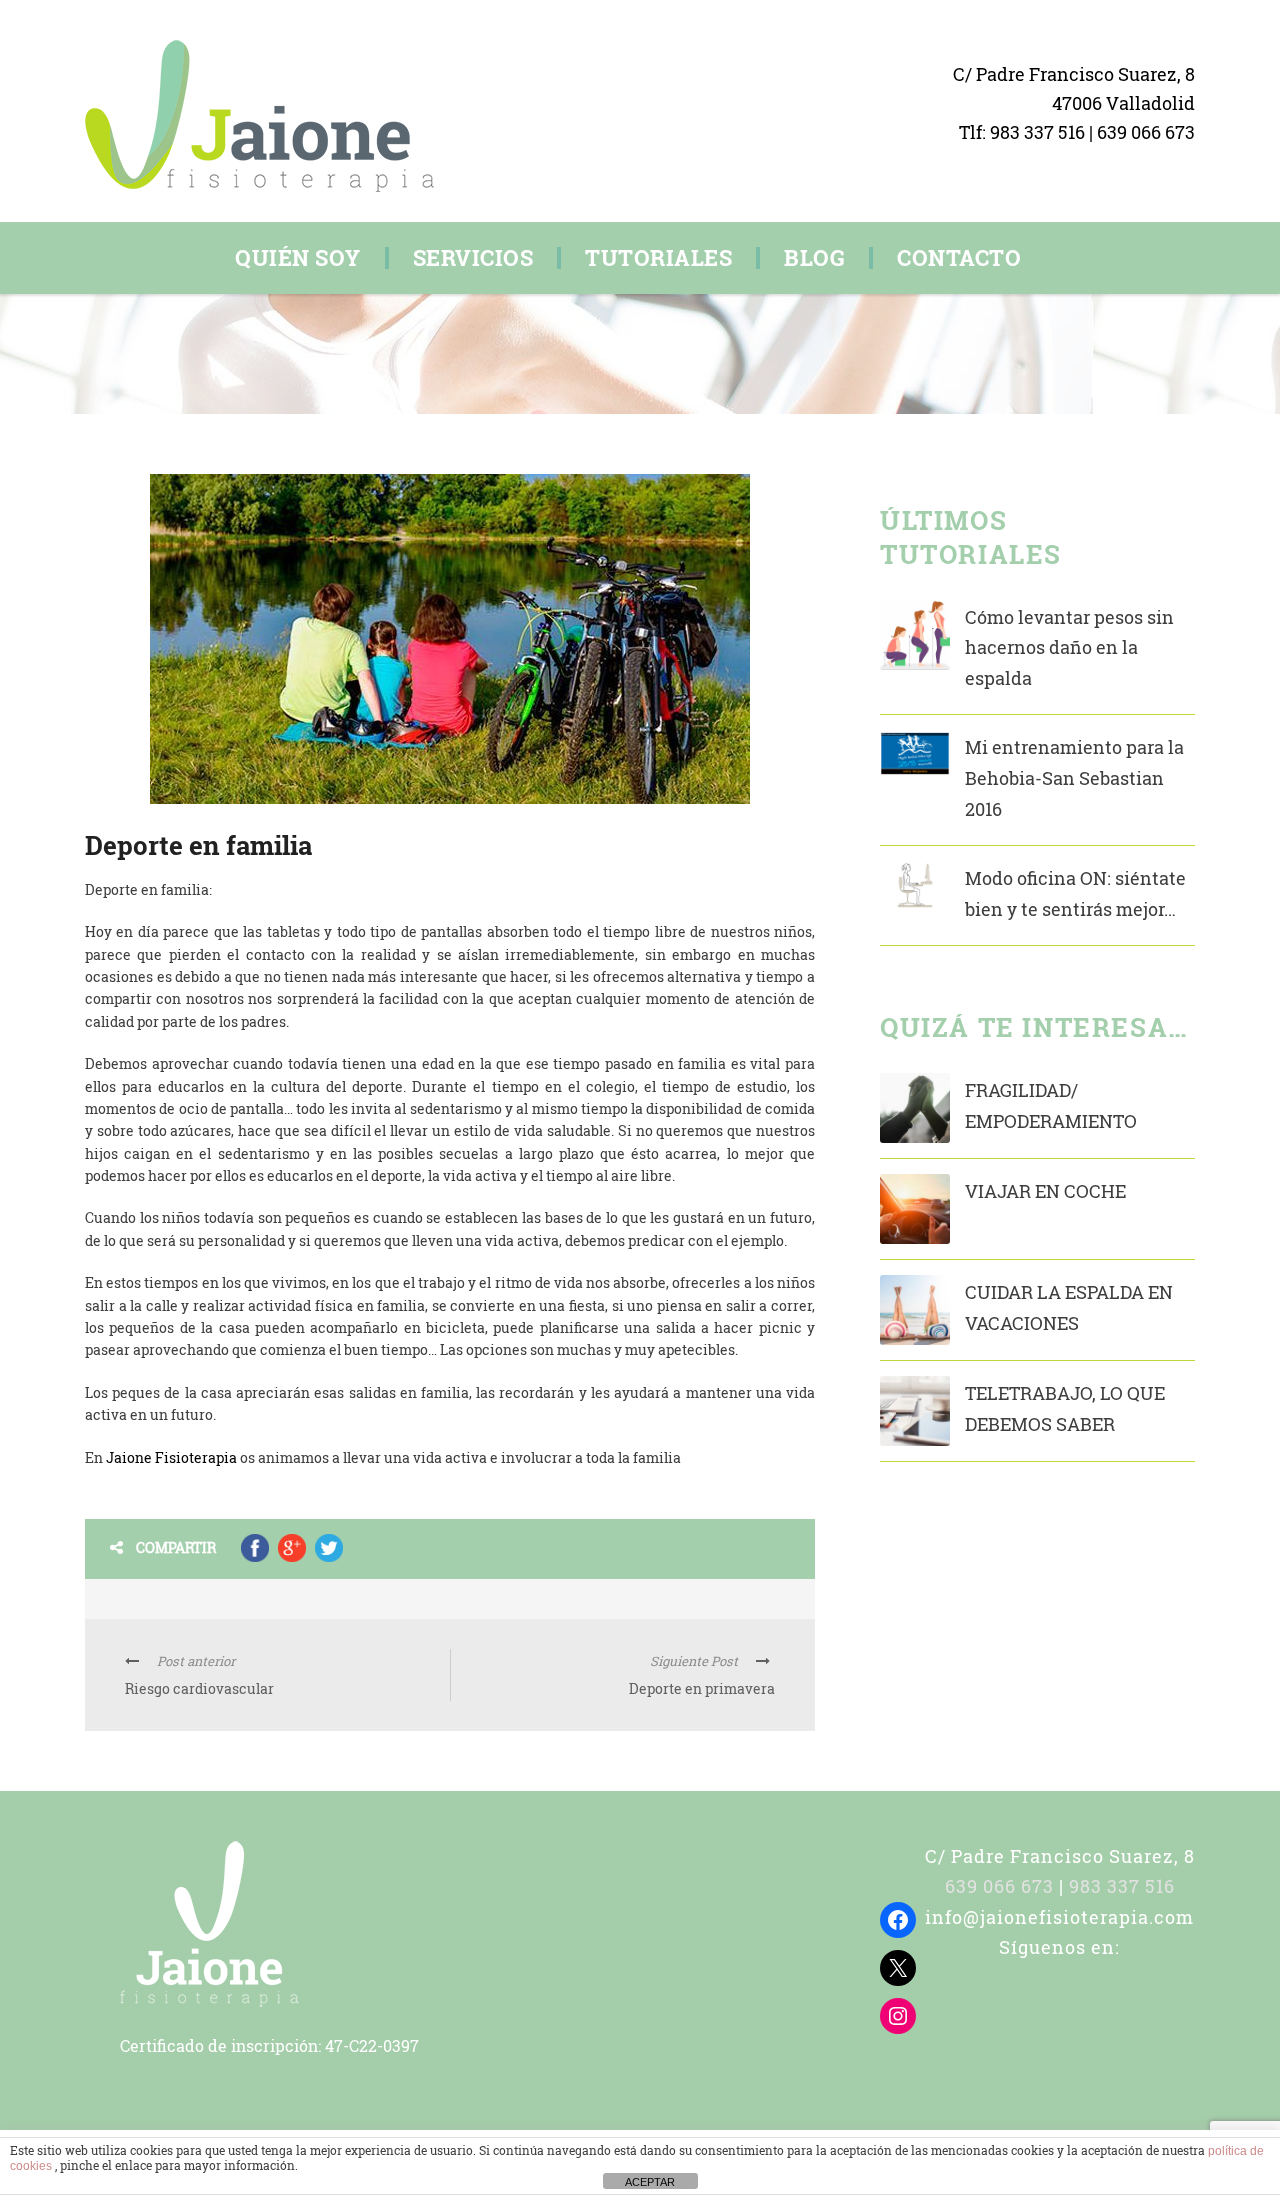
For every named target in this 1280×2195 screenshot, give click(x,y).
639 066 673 (1146, 132)
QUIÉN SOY (298, 258)
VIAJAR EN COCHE (1045, 1191)
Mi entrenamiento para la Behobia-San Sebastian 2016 (1074, 777)
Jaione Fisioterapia (171, 1457)
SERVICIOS (473, 258)
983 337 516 (1039, 132)
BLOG (814, 258)
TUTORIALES (658, 258)
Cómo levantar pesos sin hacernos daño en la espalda (1069, 647)
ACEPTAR (650, 2182)
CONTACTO (959, 258)
